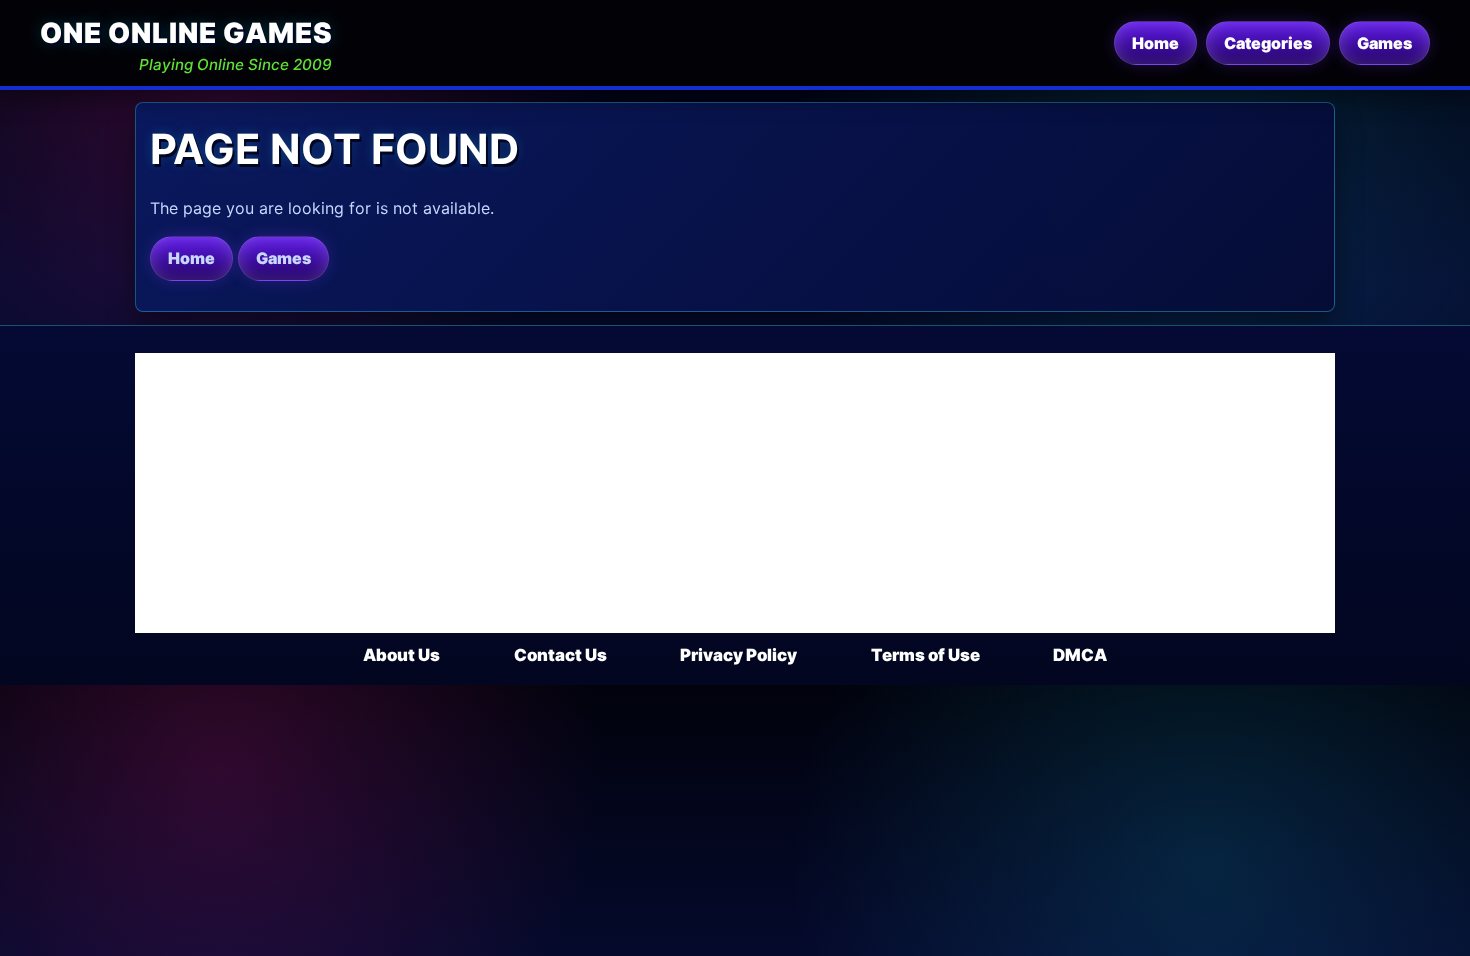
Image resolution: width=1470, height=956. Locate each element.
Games (1384, 43)
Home (1155, 43)
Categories (1268, 43)
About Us (401, 655)
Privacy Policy (738, 655)
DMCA (1080, 655)
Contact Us (560, 655)
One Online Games (186, 33)
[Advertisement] (735, 493)
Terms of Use (925, 655)
